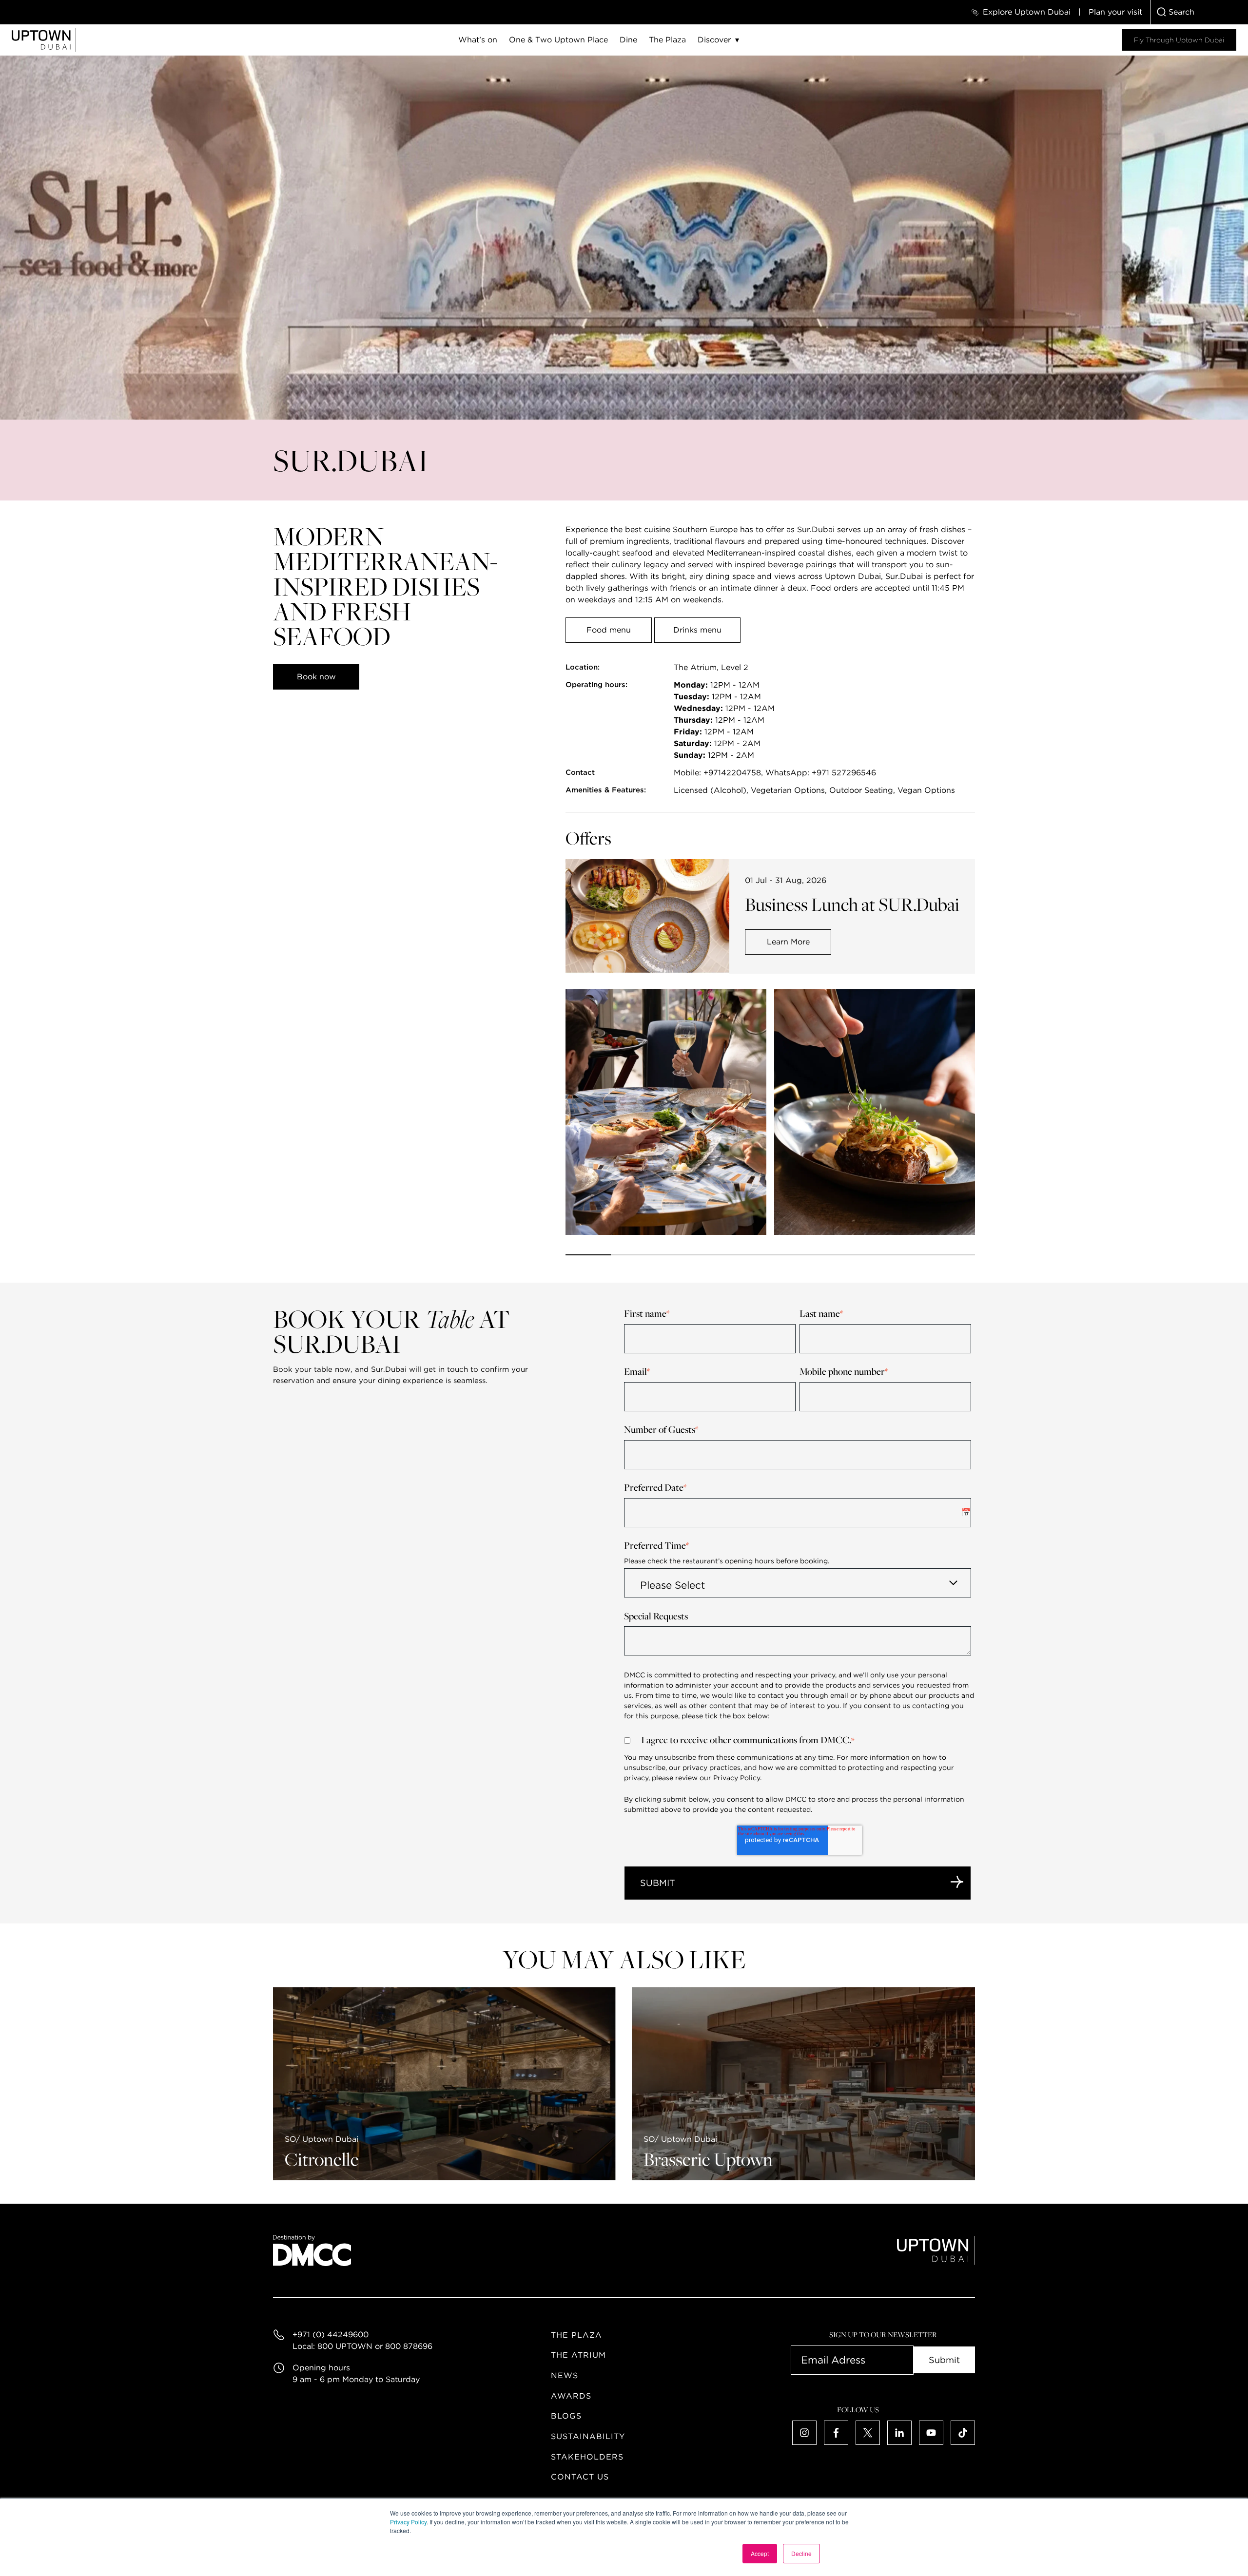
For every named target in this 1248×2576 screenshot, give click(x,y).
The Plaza (667, 40)
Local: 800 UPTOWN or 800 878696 (362, 2346)
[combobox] (1199, 12)
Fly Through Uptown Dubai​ (1179, 40)
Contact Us (580, 2477)
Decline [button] (801, 2553)
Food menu (609, 630)
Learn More (788, 942)
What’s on (478, 40)
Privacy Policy (408, 2522)
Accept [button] (760, 2553)
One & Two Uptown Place (558, 40)
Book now (316, 677)
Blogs (566, 2416)
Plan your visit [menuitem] (1115, 12)
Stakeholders (587, 2457)
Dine (628, 40)
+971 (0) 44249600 (331, 2335)
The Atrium (578, 2355)
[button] (588, 1255)
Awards (571, 2396)
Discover (714, 40)
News (565, 2375)
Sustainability (588, 2436)
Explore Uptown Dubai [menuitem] (1027, 12)
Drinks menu (697, 630)
